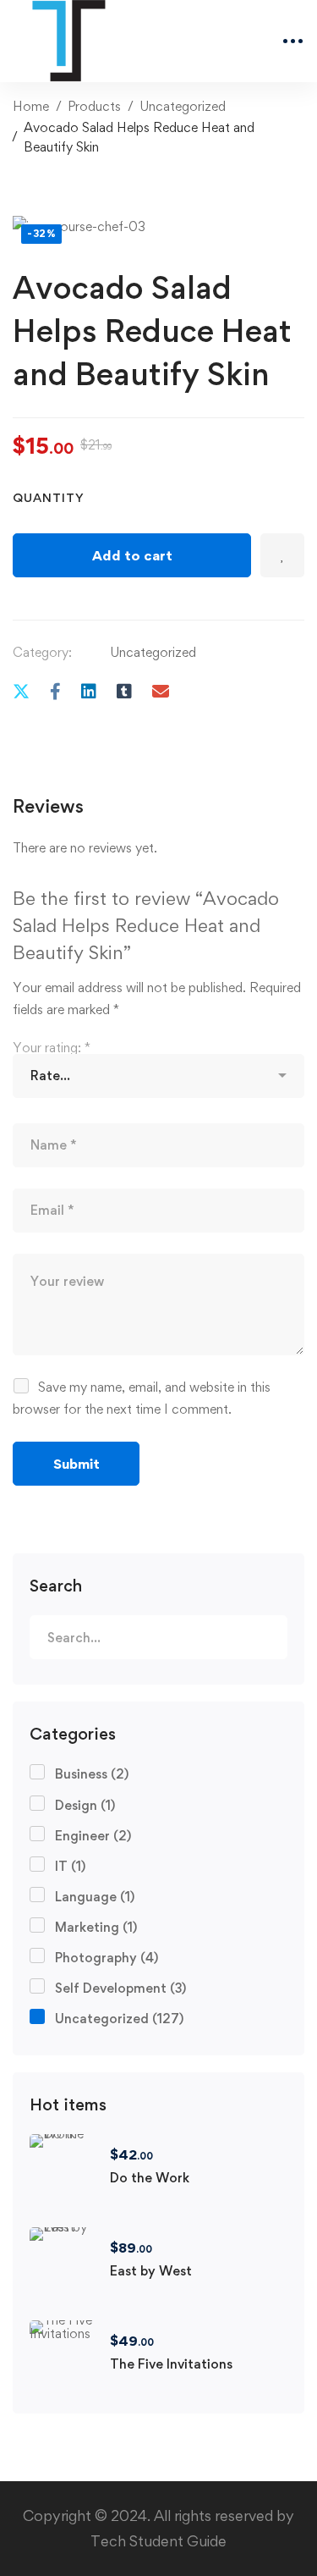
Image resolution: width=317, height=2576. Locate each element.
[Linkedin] (89, 691)
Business (92, 1774)
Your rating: (52, 1048)
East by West (151, 2271)
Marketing (96, 1927)
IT (70, 1866)
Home (31, 106)
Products (94, 106)
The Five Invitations (171, 2364)
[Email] (161, 691)
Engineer (93, 1836)
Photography (107, 1958)
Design (85, 1805)
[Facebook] (55, 691)
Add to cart (132, 555)
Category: (42, 652)
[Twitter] (21, 691)
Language (95, 1897)
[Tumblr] (124, 691)
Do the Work (150, 2178)
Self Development (120, 1988)
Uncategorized (183, 106)
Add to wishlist (282, 555)
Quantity (49, 497)
